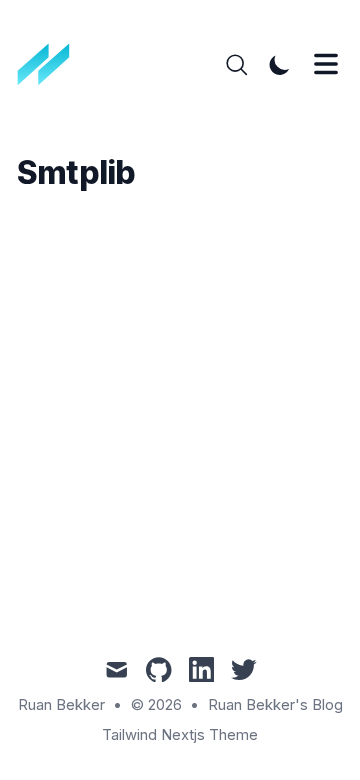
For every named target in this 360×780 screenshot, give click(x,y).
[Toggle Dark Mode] (280, 65)
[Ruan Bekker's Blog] (50, 65)
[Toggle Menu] (326, 64)
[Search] (237, 65)
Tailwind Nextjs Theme (180, 735)
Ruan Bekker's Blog (275, 705)
